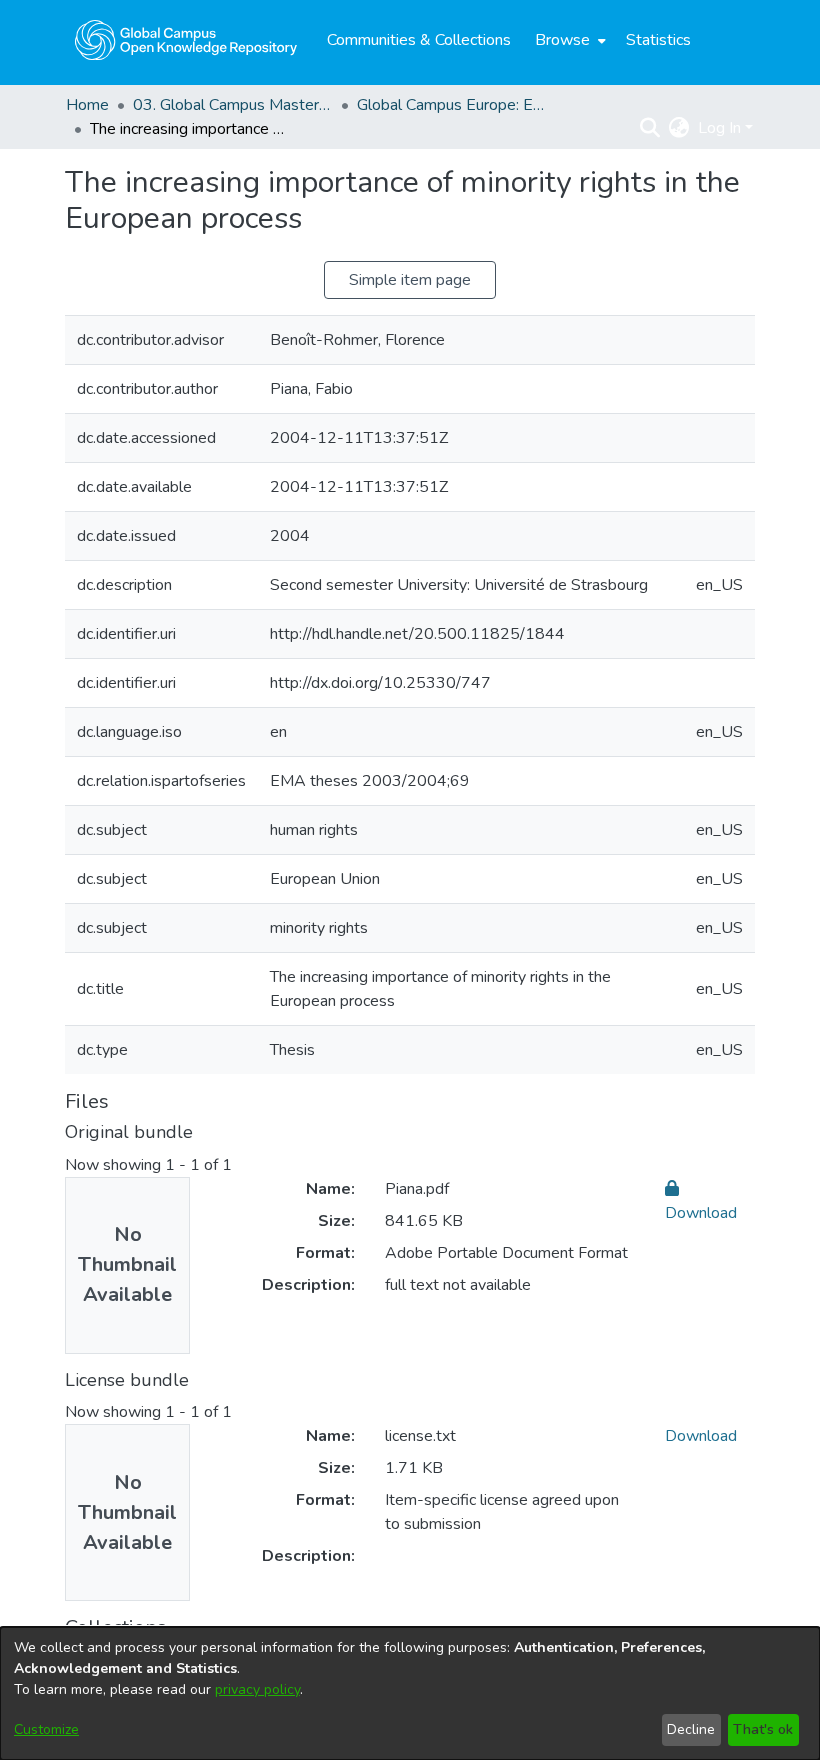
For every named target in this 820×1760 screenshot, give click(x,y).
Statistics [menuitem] (658, 40)
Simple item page (410, 280)
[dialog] (410, 1693)
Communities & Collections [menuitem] (419, 40)
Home (87, 105)
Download (701, 1436)
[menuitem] (568, 40)
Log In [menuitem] (719, 128)
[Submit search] (650, 128)
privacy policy (257, 1689)
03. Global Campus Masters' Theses (233, 105)
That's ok (763, 1729)
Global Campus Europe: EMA (457, 105)
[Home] (186, 40)
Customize (46, 1729)
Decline (691, 1729)
